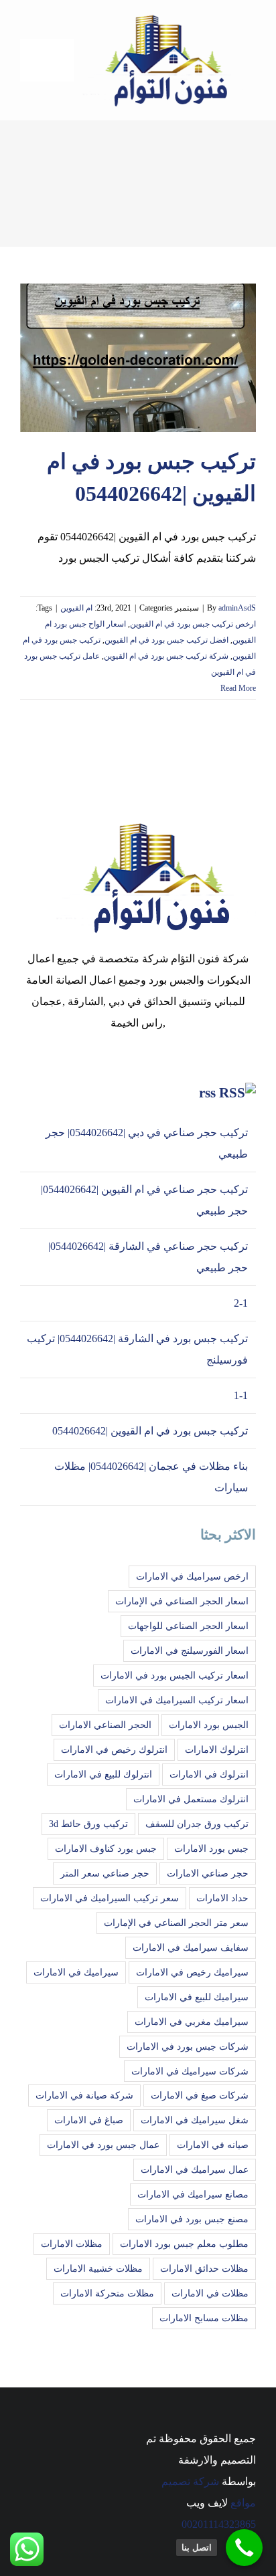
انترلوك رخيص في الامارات (114, 1749)
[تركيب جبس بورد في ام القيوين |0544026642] (138, 358)
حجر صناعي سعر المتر (105, 1873)
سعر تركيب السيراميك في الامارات (110, 1898)
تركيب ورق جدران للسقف (197, 1824)
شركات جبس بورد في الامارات (188, 2046)
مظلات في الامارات (210, 2293)
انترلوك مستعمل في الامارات (191, 1799)
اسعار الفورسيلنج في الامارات (190, 1650)
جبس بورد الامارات (211, 1848)
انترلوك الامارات (217, 1749)
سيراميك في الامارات (76, 1972)
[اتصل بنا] (244, 2548)
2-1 (241, 1303)
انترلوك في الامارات (209, 1774)
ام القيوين (76, 608)
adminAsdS (237, 608)
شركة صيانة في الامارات (84, 2095)
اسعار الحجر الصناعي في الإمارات (182, 1601)
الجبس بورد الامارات (209, 1725)
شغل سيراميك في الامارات (195, 2120)
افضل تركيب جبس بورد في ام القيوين (166, 640)
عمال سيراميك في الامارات (195, 2169)
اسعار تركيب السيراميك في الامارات (177, 1700)
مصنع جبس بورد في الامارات (192, 2219)
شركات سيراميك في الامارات (190, 2071)
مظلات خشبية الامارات (98, 2268)
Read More (237, 688)
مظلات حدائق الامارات (204, 2268)
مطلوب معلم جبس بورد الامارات (184, 2244)
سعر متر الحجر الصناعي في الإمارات (176, 1923)
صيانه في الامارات (213, 2145)
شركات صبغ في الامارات (200, 2095)
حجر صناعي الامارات (208, 1873)
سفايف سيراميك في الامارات (191, 1947)
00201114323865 (219, 2524)
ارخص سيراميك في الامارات (192, 1576)
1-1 (241, 1395)
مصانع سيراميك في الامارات (193, 2194)
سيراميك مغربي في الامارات (192, 2022)
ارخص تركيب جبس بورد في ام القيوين (193, 624)
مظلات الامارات (72, 2244)
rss (207, 1093)
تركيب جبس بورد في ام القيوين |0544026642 (150, 1431)
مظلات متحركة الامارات (107, 2293)
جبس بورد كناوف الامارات (106, 1848)
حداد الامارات (222, 1898)
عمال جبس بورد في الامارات (103, 2145)
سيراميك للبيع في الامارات (197, 1997)
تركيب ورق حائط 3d (88, 1824)
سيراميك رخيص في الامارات (192, 1972)
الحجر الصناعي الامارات (105, 1725)
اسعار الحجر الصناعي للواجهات (188, 1626)
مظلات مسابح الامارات (204, 2318)
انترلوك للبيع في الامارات (103, 1774)
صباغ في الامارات (89, 2120)
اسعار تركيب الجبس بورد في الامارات (175, 1675)
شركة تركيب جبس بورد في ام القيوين (166, 656)
